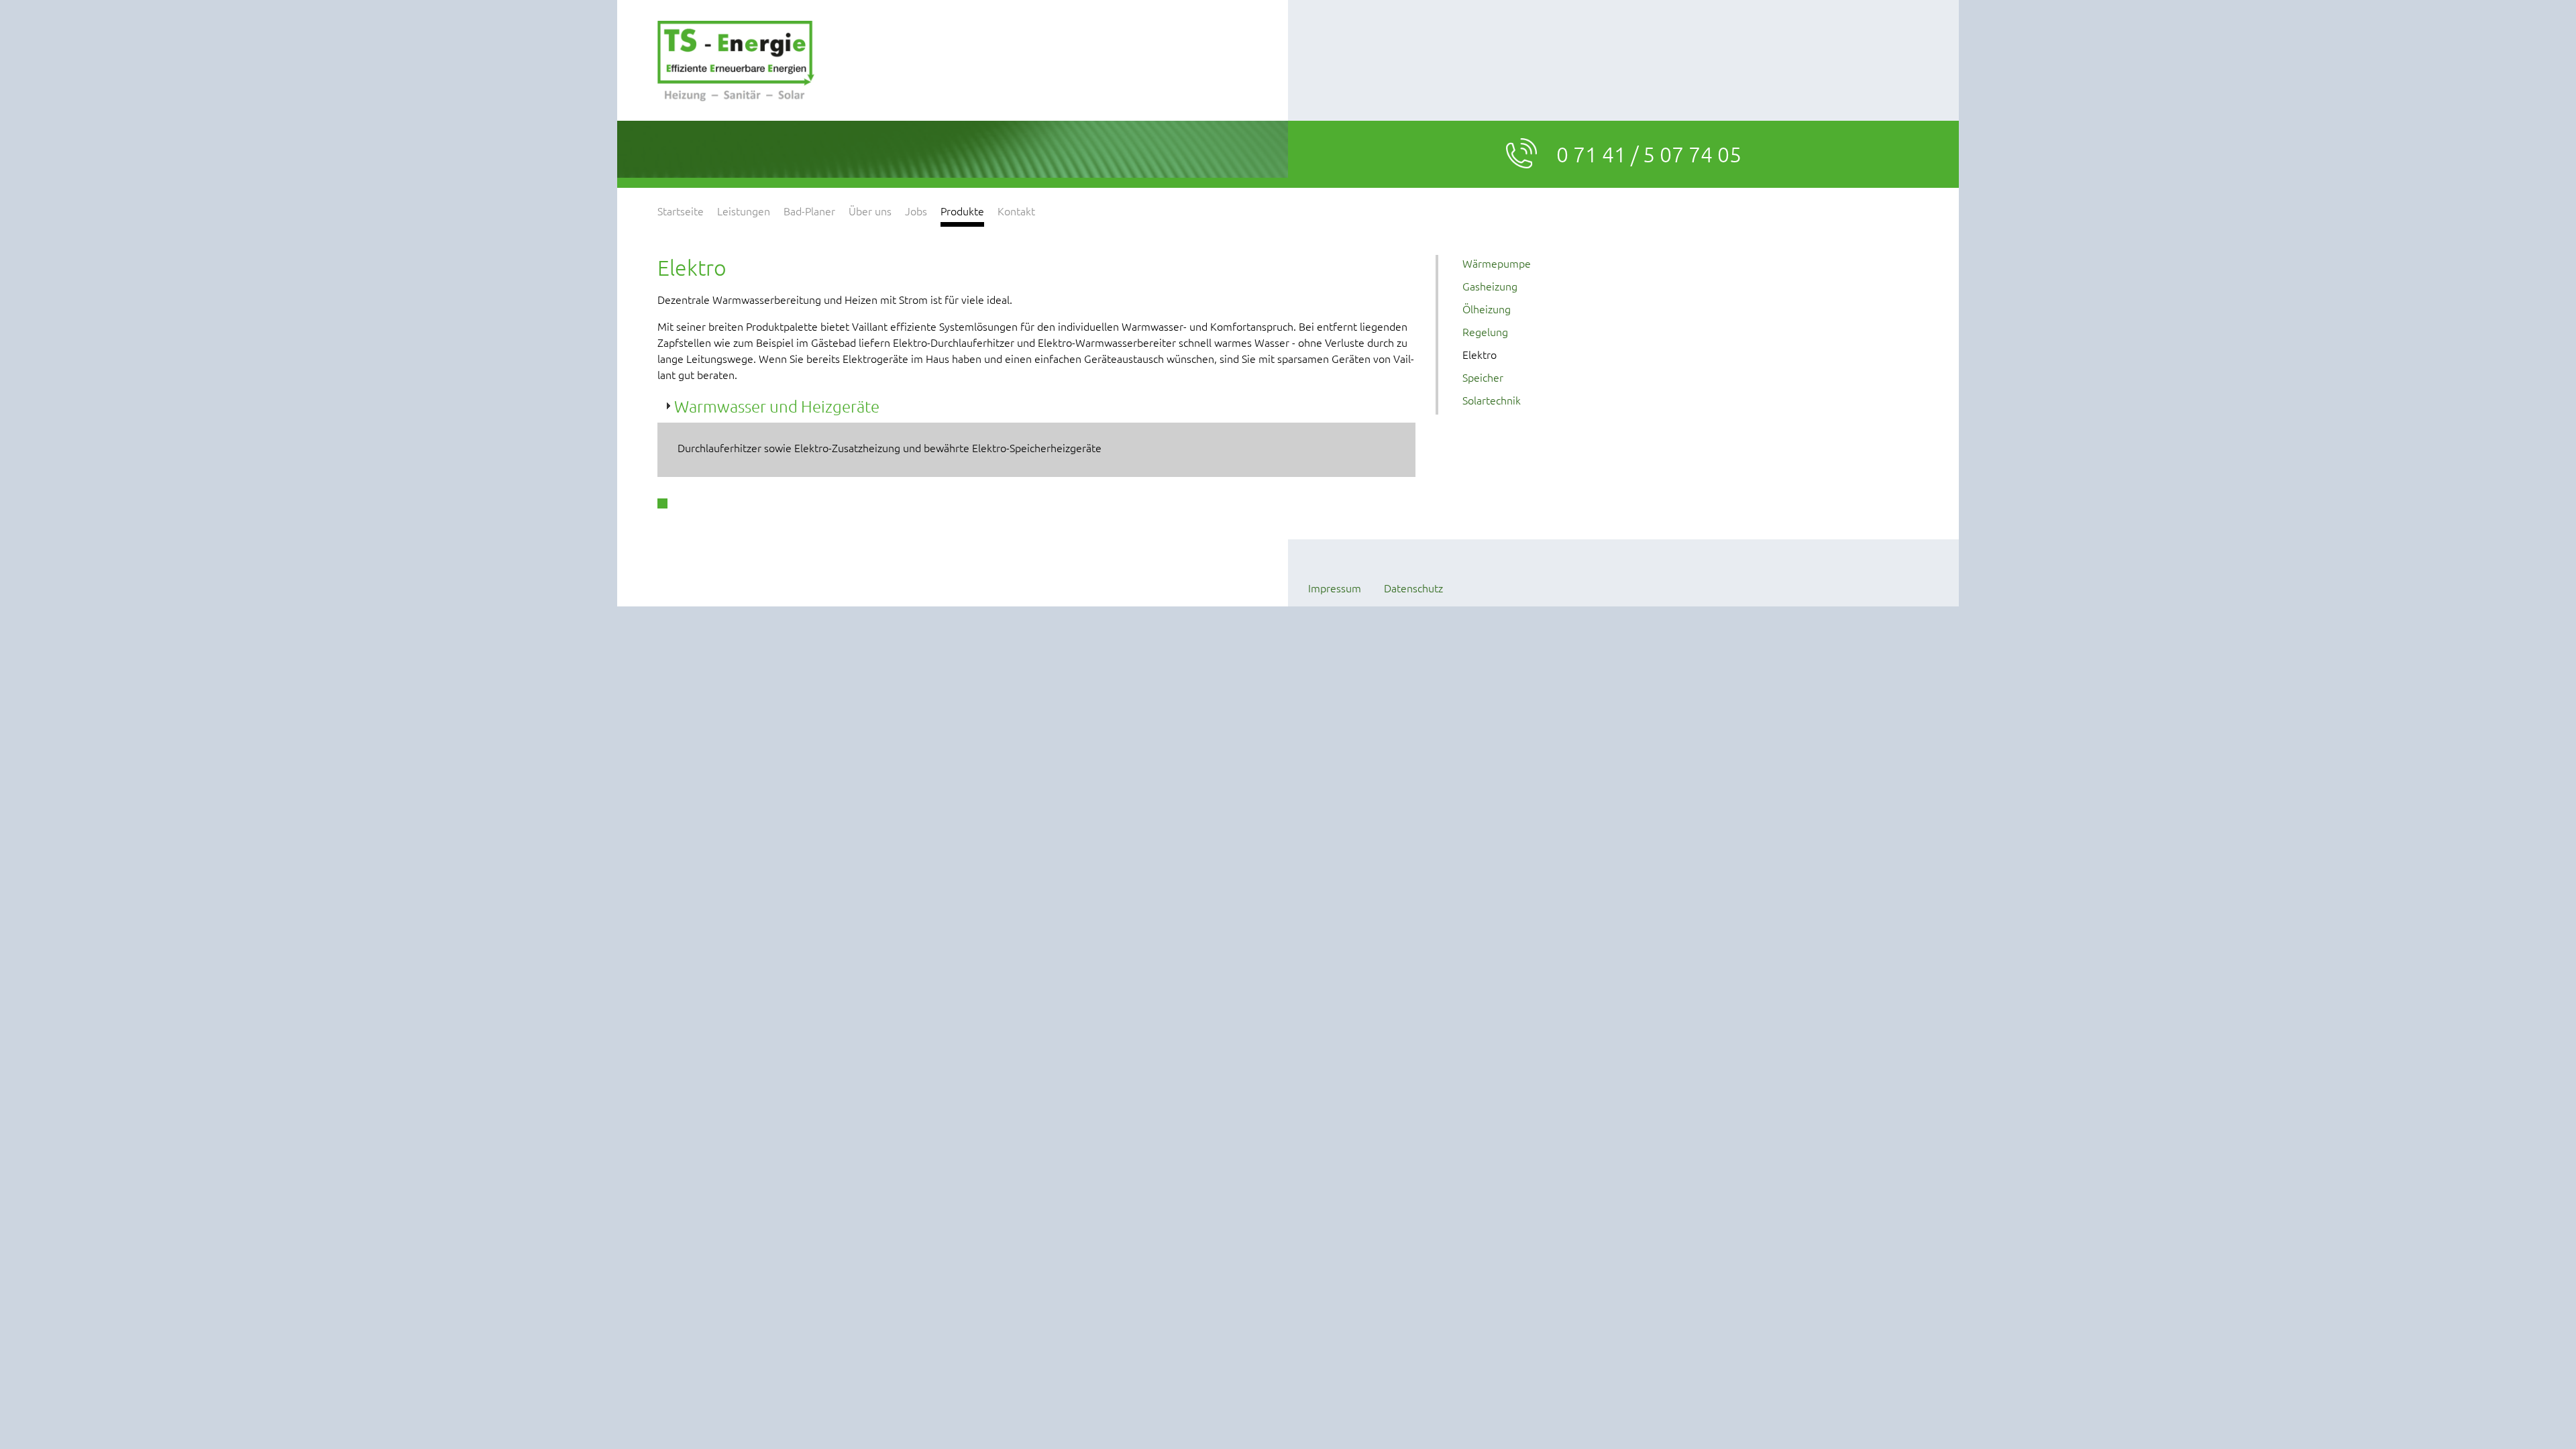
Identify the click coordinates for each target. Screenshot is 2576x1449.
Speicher (1483, 377)
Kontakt (1016, 211)
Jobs (916, 211)
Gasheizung (1490, 286)
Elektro (1480, 354)
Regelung (1485, 331)
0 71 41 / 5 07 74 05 (1649, 154)
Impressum (1335, 588)
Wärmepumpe (1497, 263)
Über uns (870, 211)
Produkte (962, 211)
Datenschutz (1413, 588)
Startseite (681, 211)
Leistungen (744, 211)
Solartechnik (1492, 400)
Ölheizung (1487, 309)
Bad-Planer (809, 211)
